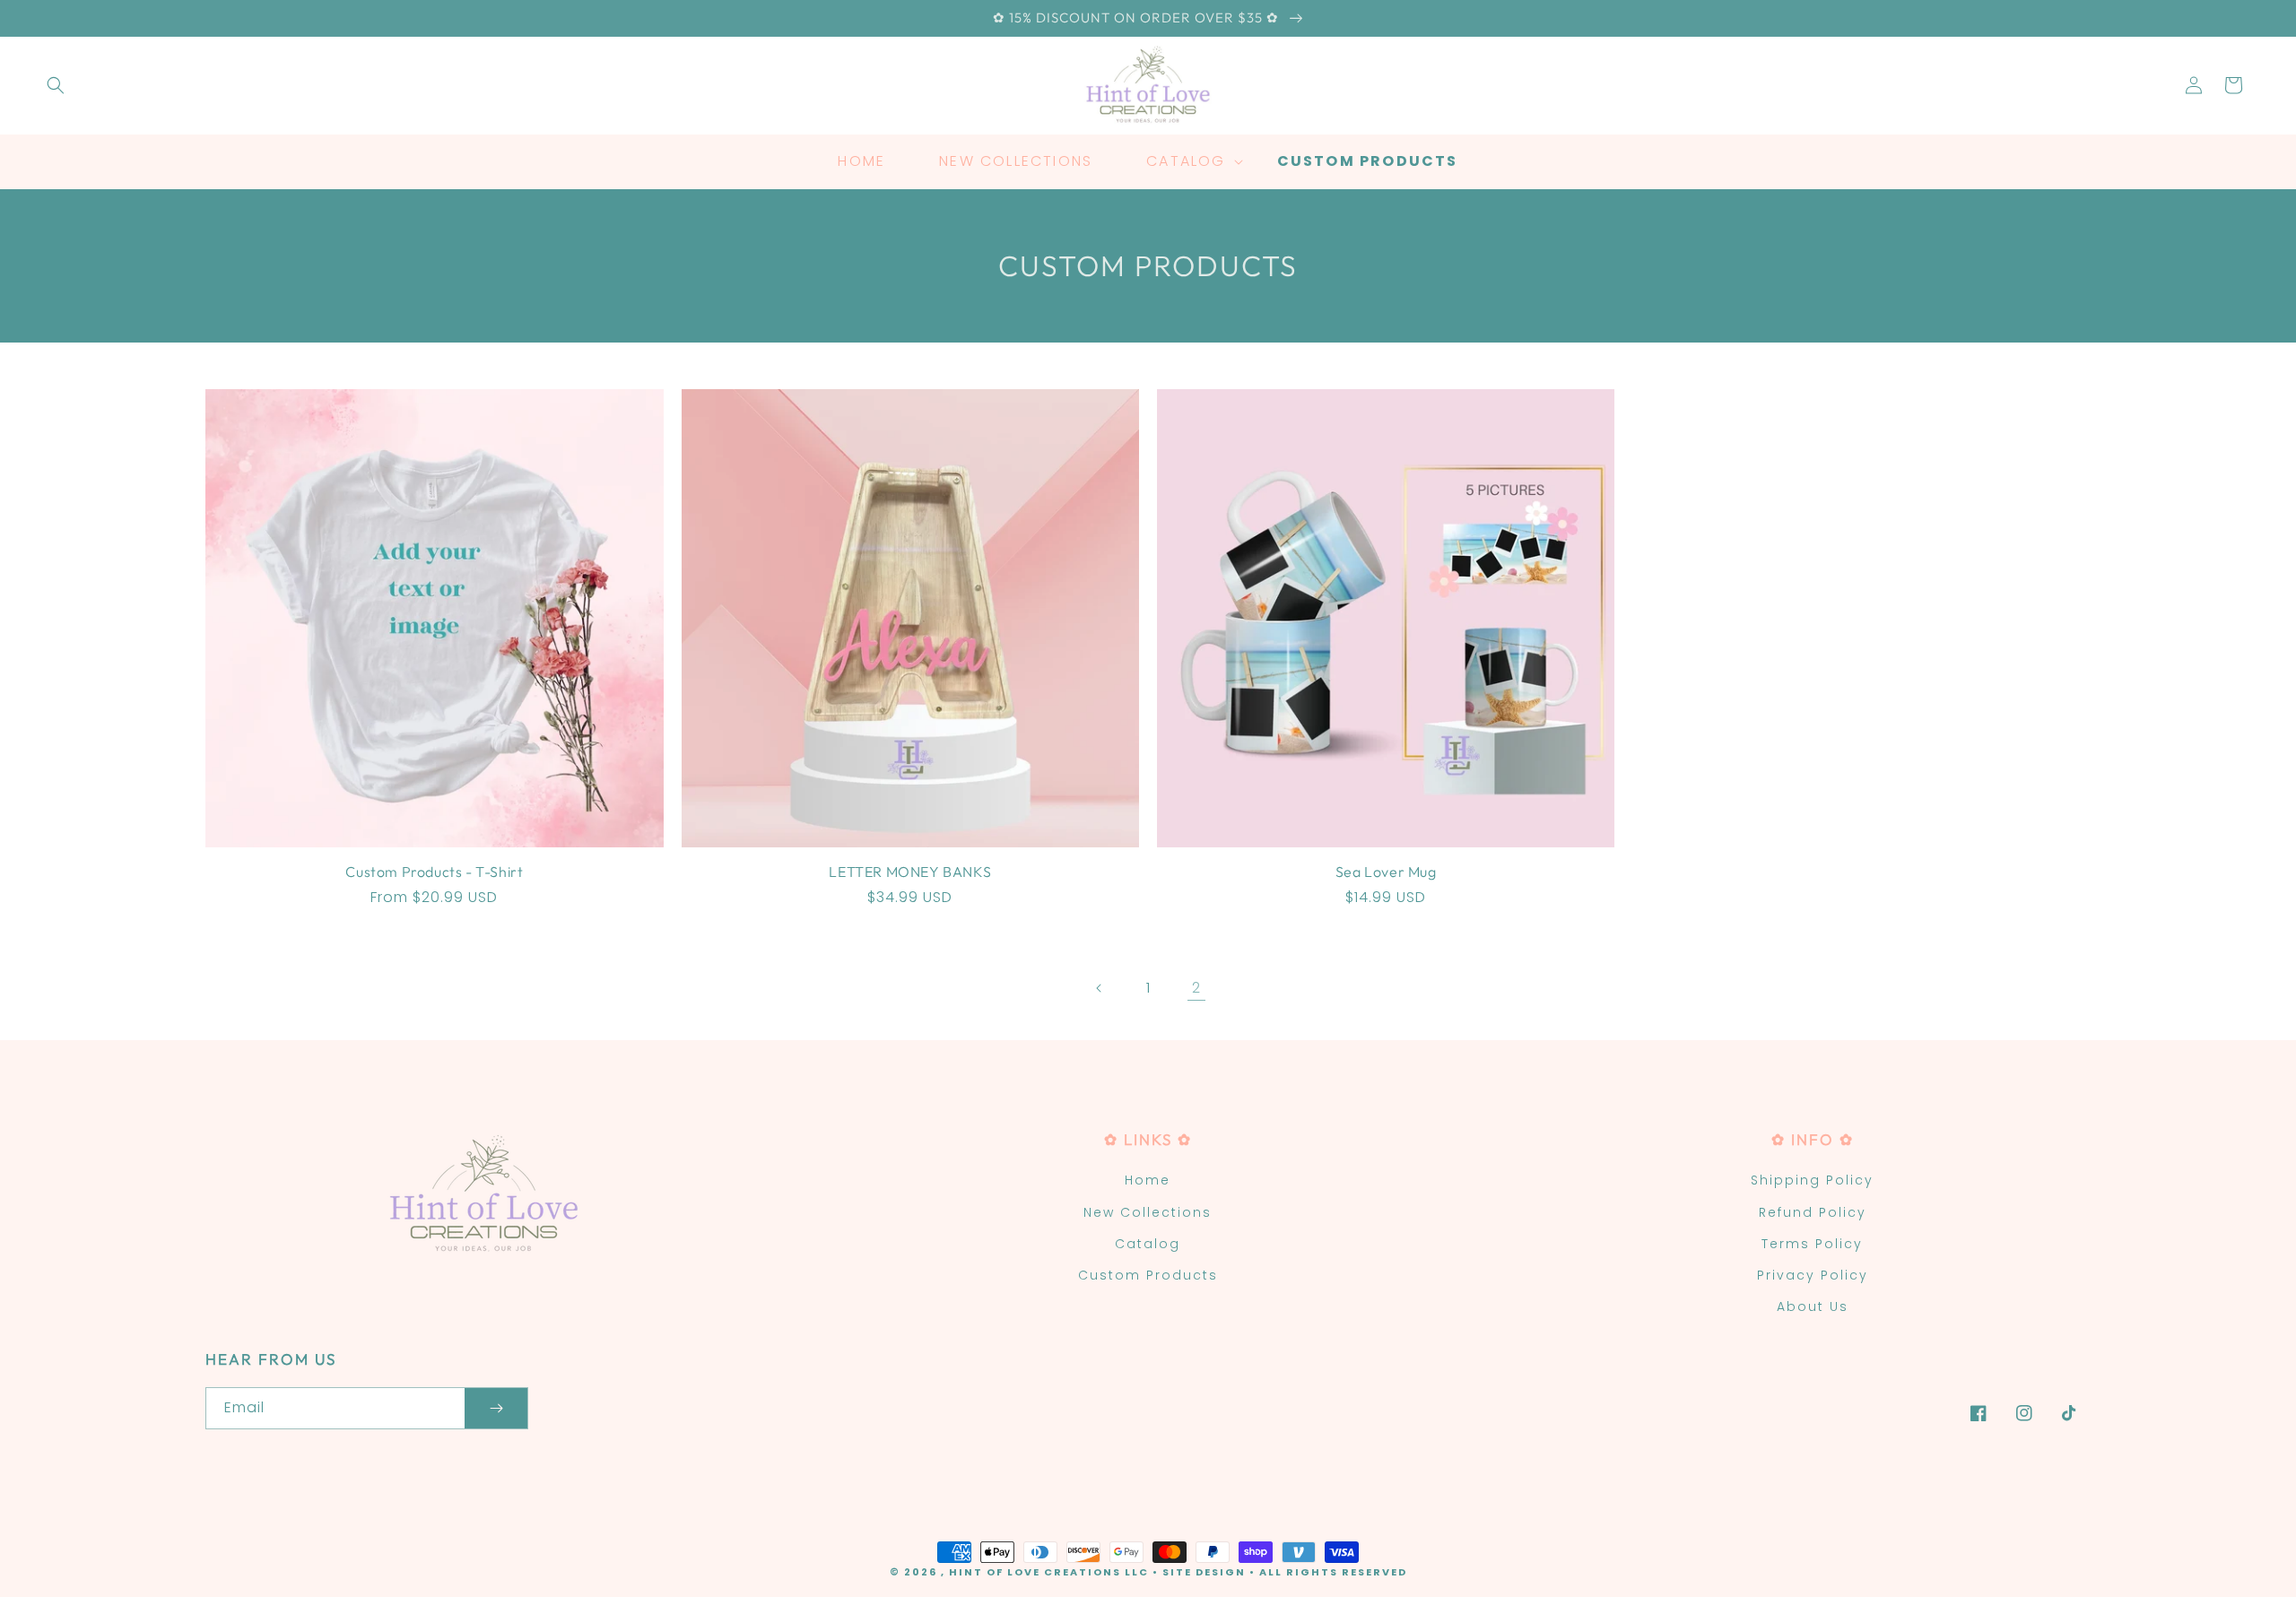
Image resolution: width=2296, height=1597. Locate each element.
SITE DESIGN (1204, 1572)
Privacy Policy (1813, 1275)
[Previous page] (1100, 988)
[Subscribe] (496, 1408)
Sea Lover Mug (1386, 872)
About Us (1813, 1306)
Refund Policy (1813, 1212)
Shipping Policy (1812, 1180)
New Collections (1148, 1212)
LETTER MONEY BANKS (910, 872)
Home (1148, 1180)
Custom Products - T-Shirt (434, 872)
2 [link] (1196, 988)
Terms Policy (1812, 1244)
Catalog (1148, 1244)
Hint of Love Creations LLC (1049, 1572)
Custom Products (1148, 1275)
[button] (56, 85)
